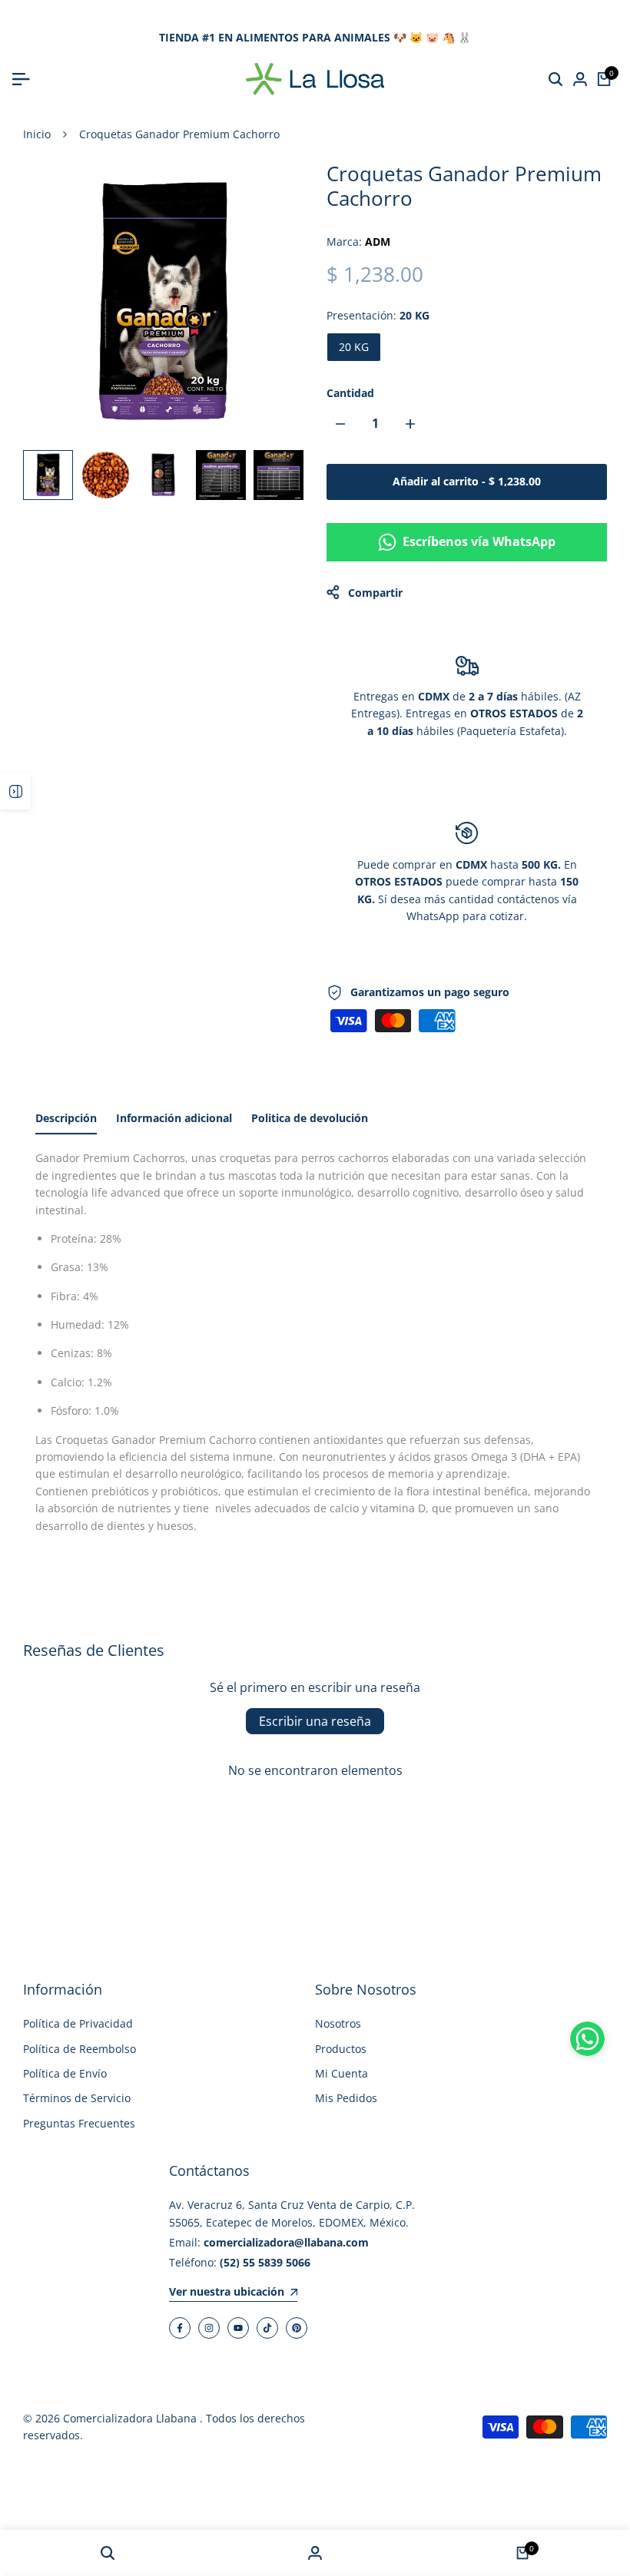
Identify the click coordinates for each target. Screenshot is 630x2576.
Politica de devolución (310, 1118)
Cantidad (350, 393)
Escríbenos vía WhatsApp (479, 541)
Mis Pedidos (346, 2098)
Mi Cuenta (342, 2073)
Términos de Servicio (77, 2098)
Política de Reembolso (80, 2049)
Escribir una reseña (315, 1721)
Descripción (66, 1118)
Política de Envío (65, 2073)
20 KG (354, 347)
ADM (378, 242)
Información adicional (174, 1118)
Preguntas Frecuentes (79, 2123)
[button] (587, 2039)
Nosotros (338, 2023)
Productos (341, 2049)
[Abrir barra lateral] (15, 791)
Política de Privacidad (78, 2023)
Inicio (37, 134)
